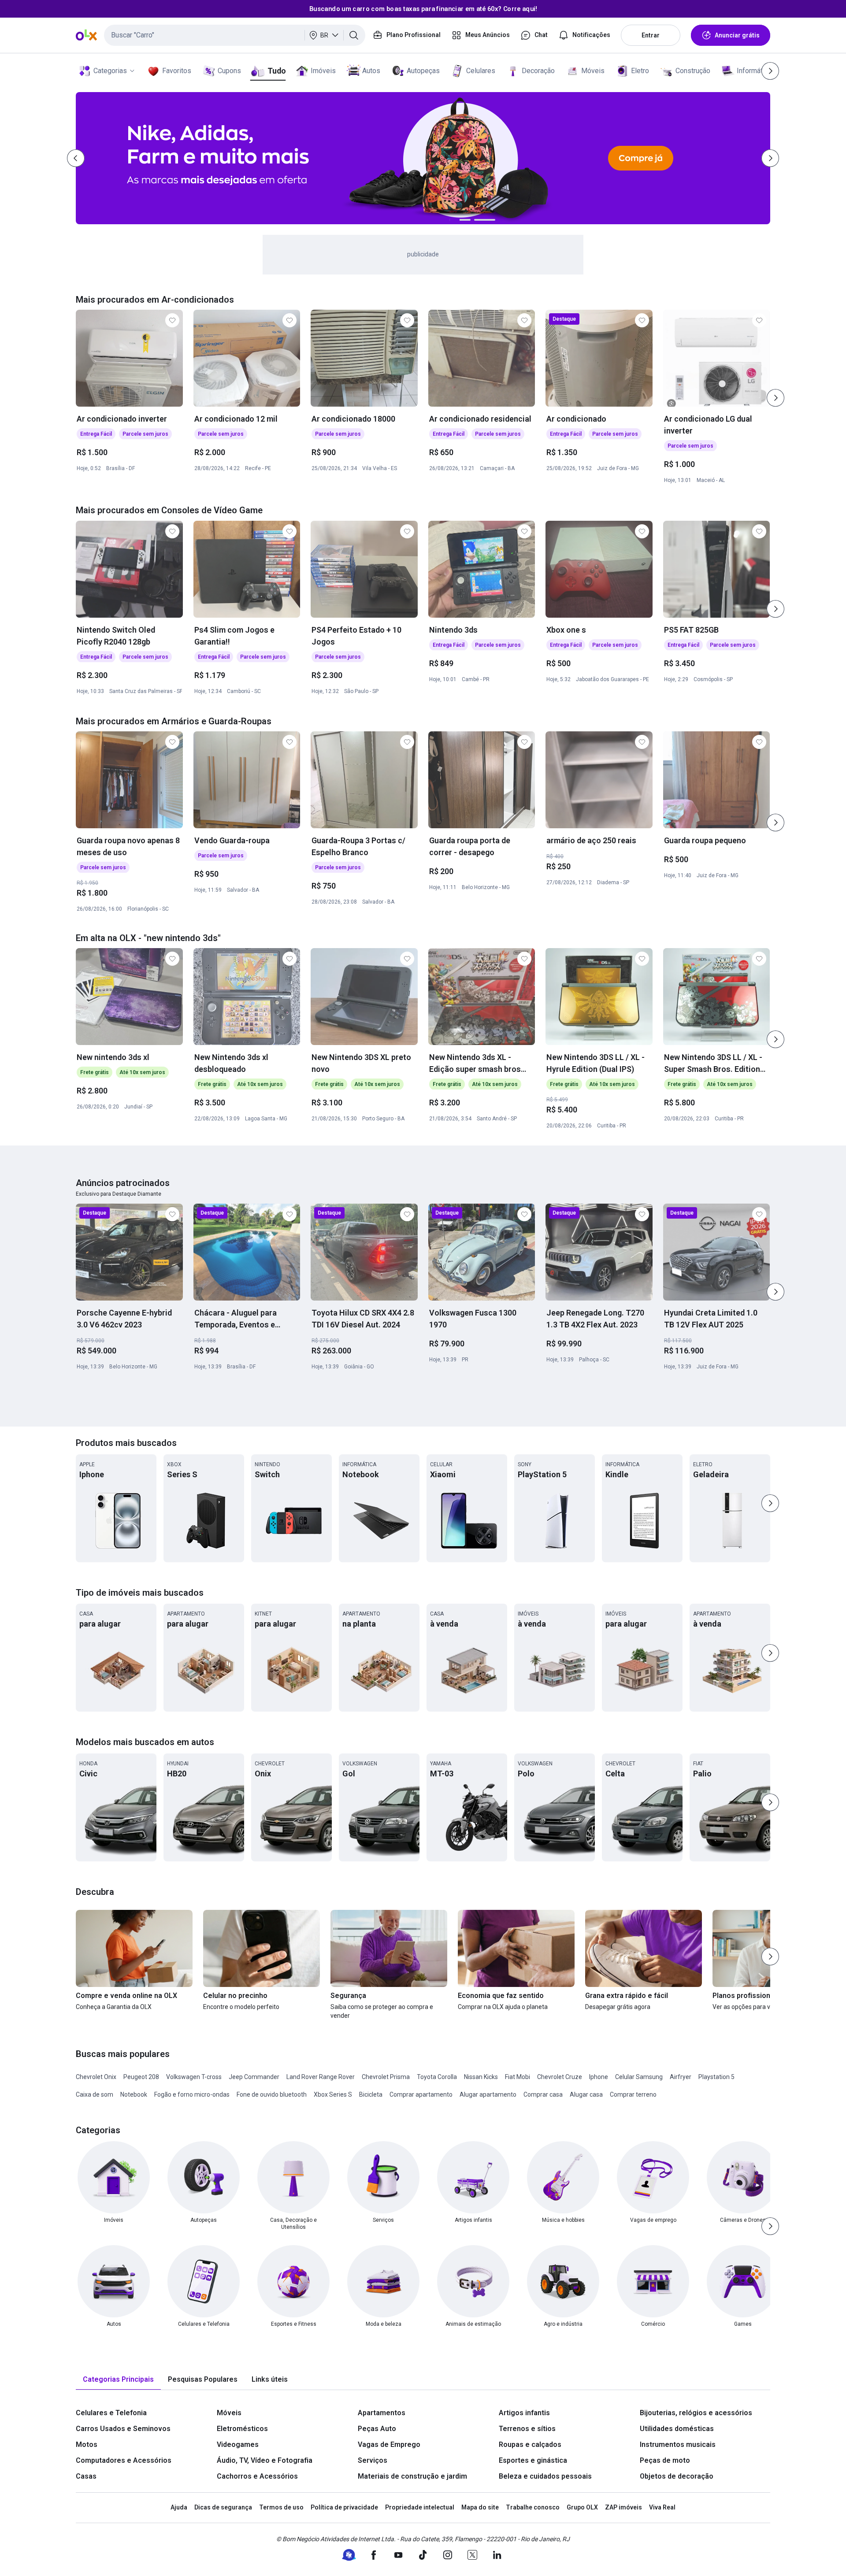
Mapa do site (480, 2507)
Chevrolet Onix (96, 2077)
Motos (87, 2444)
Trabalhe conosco (533, 2507)
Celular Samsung (639, 2077)
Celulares (481, 71)
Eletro (640, 71)
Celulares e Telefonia (111, 2413)
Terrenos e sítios (527, 2429)
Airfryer (681, 2077)
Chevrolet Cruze (560, 2077)
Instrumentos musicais (678, 2444)
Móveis (593, 71)
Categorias (110, 71)
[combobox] (235, 35)
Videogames (238, 2444)
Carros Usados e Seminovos (123, 2429)
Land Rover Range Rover (321, 2077)
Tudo (276, 71)
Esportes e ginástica (533, 2460)
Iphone (599, 2077)
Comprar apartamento (421, 2094)
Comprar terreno (633, 2094)
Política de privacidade (344, 2507)
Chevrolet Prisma (386, 2077)
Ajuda (179, 2507)
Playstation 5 (716, 2077)
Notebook (134, 2094)
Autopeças (423, 71)
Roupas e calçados (530, 2444)
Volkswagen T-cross (194, 2077)
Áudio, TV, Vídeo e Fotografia (265, 2460)
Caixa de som (95, 2094)
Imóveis (323, 71)
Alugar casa (586, 2094)
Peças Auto (377, 2429)
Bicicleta (371, 2094)
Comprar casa (543, 2094)
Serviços (373, 2460)
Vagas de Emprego (389, 2444)
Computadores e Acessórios (124, 2460)
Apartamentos (382, 2413)
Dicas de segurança (223, 2507)
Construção (693, 71)
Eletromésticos (242, 2429)
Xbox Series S (333, 2094)
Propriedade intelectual (420, 2507)
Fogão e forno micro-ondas (192, 2094)
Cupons (229, 71)
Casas (86, 2476)
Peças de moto (665, 2460)
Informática (754, 71)
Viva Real (662, 2507)
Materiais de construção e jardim (412, 2476)
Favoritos (177, 71)
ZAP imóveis (623, 2507)
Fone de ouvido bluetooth (272, 2094)
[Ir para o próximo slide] (775, 398)
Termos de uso (281, 2507)
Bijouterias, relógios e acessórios (696, 2413)
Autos (371, 71)
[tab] (118, 2380)
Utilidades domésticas (677, 2429)
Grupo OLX (582, 2507)
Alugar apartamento (488, 2094)
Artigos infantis (524, 2413)
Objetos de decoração (677, 2476)
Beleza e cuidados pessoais (545, 2476)
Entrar (651, 35)
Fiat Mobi (518, 2077)
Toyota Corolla (437, 2077)
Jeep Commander (254, 2077)
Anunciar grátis (737, 35)
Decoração (538, 71)
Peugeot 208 (141, 2077)
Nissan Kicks (481, 2077)
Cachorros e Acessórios (257, 2476)
